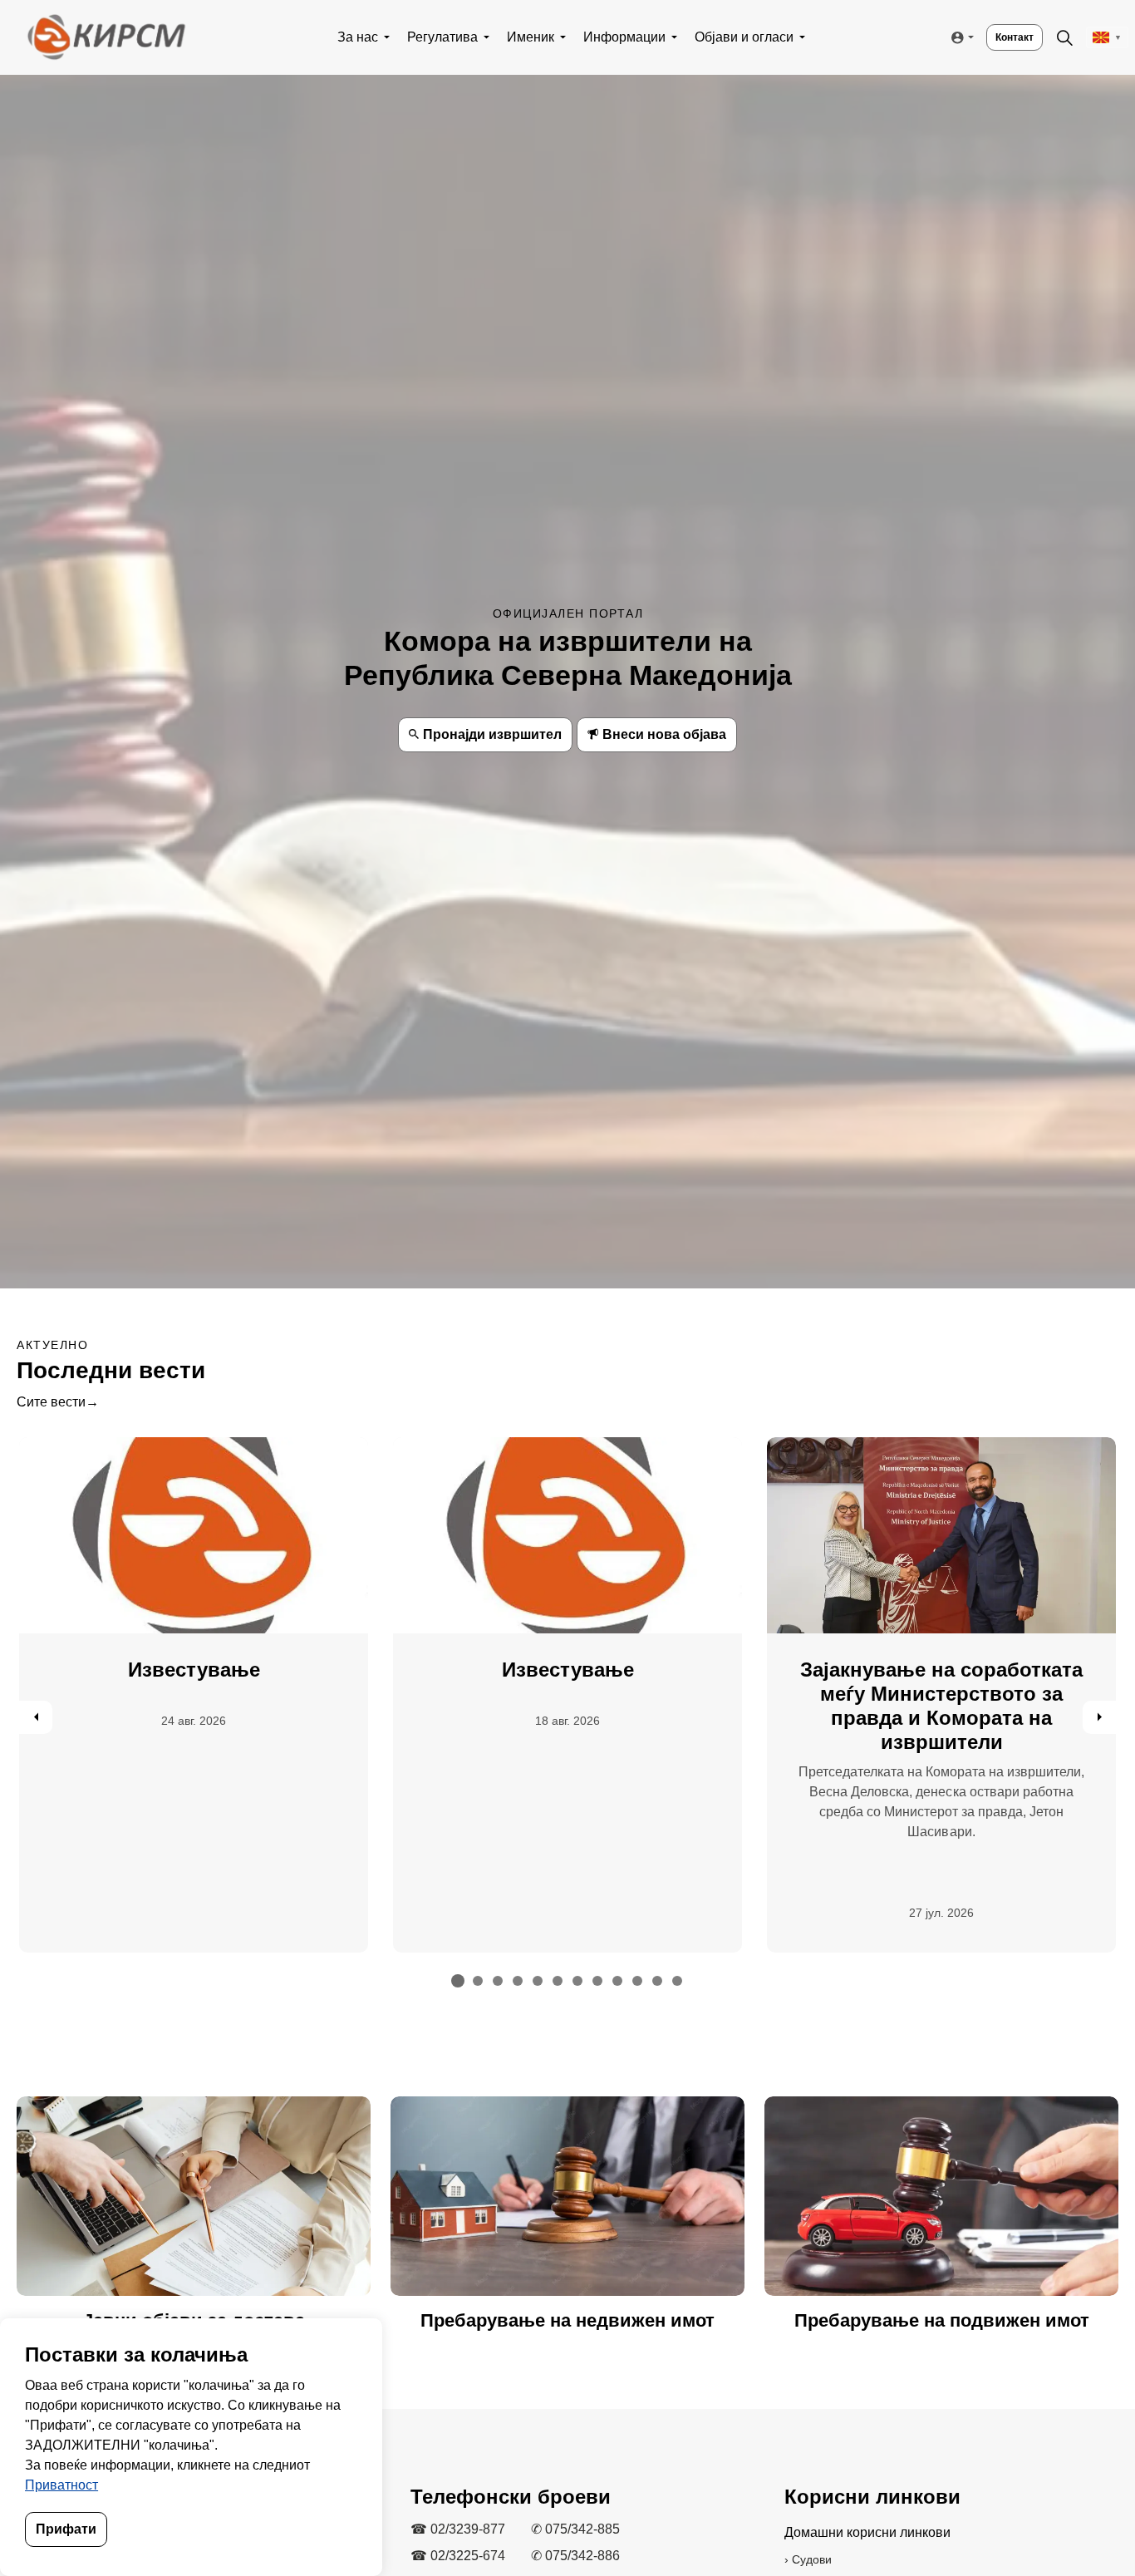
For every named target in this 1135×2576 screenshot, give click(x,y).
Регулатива (442, 37)
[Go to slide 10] (637, 1981)
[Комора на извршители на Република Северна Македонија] (106, 37)
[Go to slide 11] (657, 1981)
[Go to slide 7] (577, 1981)
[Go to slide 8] (597, 1981)
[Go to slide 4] (518, 1981)
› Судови (808, 2559)
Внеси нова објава (664, 734)
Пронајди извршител (492, 734)
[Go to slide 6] (558, 1981)
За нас (358, 37)
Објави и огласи (744, 37)
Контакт (1015, 37)
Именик (531, 37)
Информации (624, 37)
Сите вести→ (58, 1402)
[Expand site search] (1064, 37)
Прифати (66, 2529)
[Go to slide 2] (478, 1981)
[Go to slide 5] (538, 1981)
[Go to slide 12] (677, 1981)
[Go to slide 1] (458, 1981)
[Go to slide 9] (617, 1981)
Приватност (61, 2485)
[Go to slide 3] (498, 1981)
